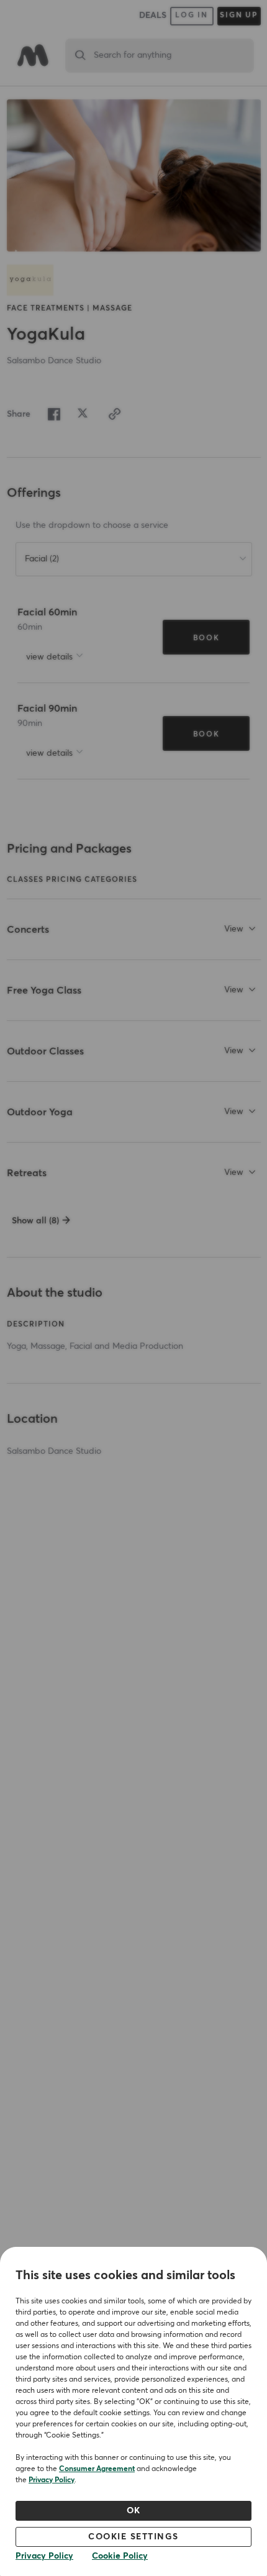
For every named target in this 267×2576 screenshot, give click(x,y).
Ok (134, 2511)
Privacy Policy (52, 2480)
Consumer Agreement (97, 2469)
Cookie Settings (133, 2537)
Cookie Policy (120, 2556)
